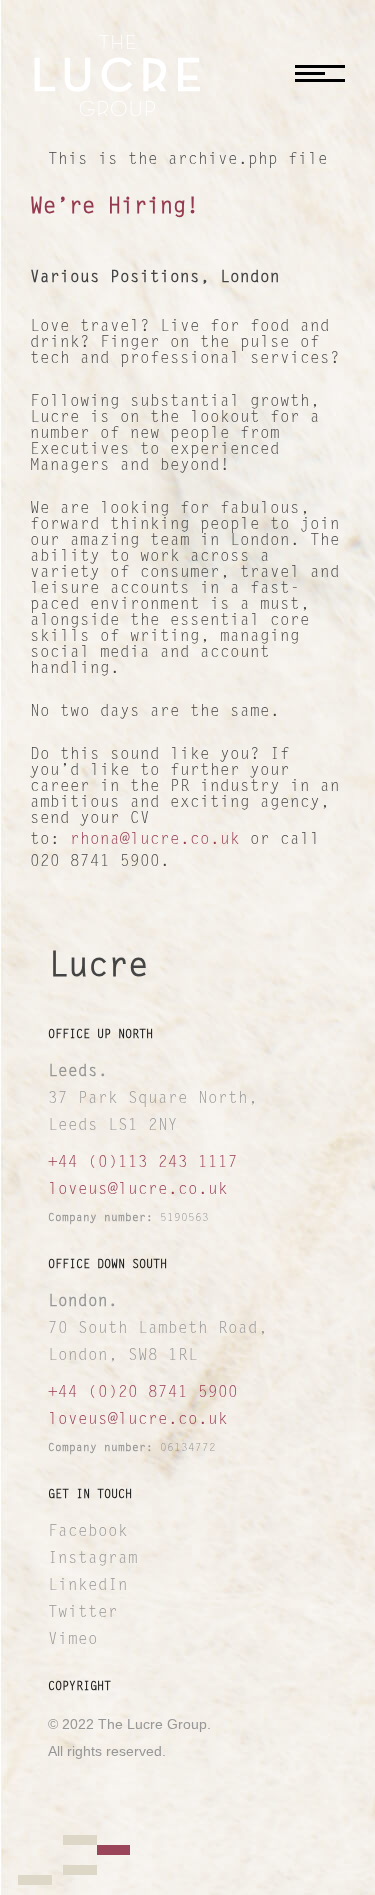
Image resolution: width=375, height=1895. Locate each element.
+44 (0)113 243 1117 (143, 1163)
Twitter (83, 1613)
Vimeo (73, 1640)
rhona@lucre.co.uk (155, 840)
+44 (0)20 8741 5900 (143, 1393)
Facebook (88, 1532)
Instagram (93, 1559)
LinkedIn (88, 1586)
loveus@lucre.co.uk (138, 1190)
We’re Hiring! (114, 208)
